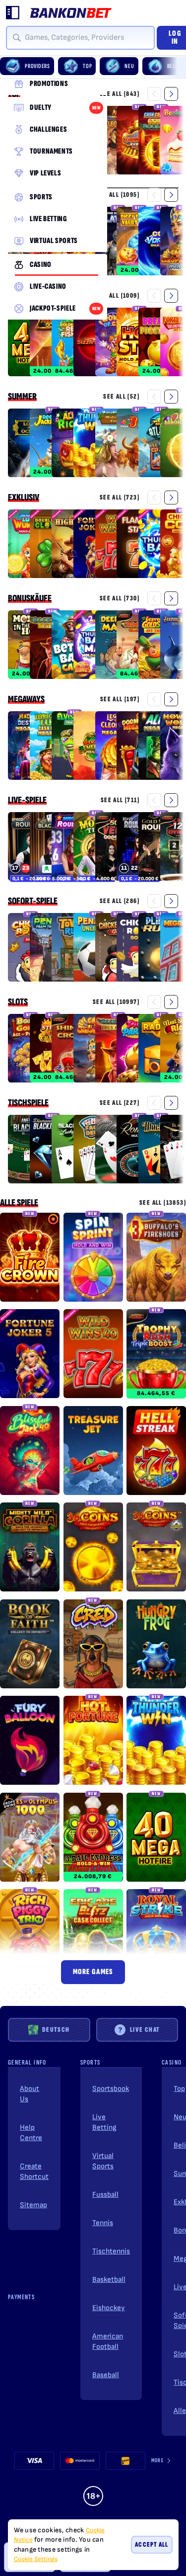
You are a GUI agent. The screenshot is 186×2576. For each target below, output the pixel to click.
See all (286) (120, 901)
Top (179, 2089)
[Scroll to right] (177, 66)
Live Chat (145, 2030)
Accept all (152, 2544)
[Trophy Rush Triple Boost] (156, 1355)
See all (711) (120, 800)
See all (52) (121, 396)
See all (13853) (163, 1203)
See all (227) (120, 1103)
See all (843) (120, 94)
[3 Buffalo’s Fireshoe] (156, 1259)
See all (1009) (118, 295)
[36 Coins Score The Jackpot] (156, 1549)
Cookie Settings (36, 2559)
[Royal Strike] (156, 1935)
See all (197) (120, 699)
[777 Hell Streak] (156, 1452)
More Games (93, 1972)
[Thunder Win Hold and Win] (156, 1742)
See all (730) (120, 598)
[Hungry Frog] (156, 1646)
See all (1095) (118, 195)
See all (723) (120, 497)
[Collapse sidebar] (13, 13)
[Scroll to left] (154, 94)
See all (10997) (116, 1002)
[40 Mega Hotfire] (156, 1839)
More (157, 2460)
